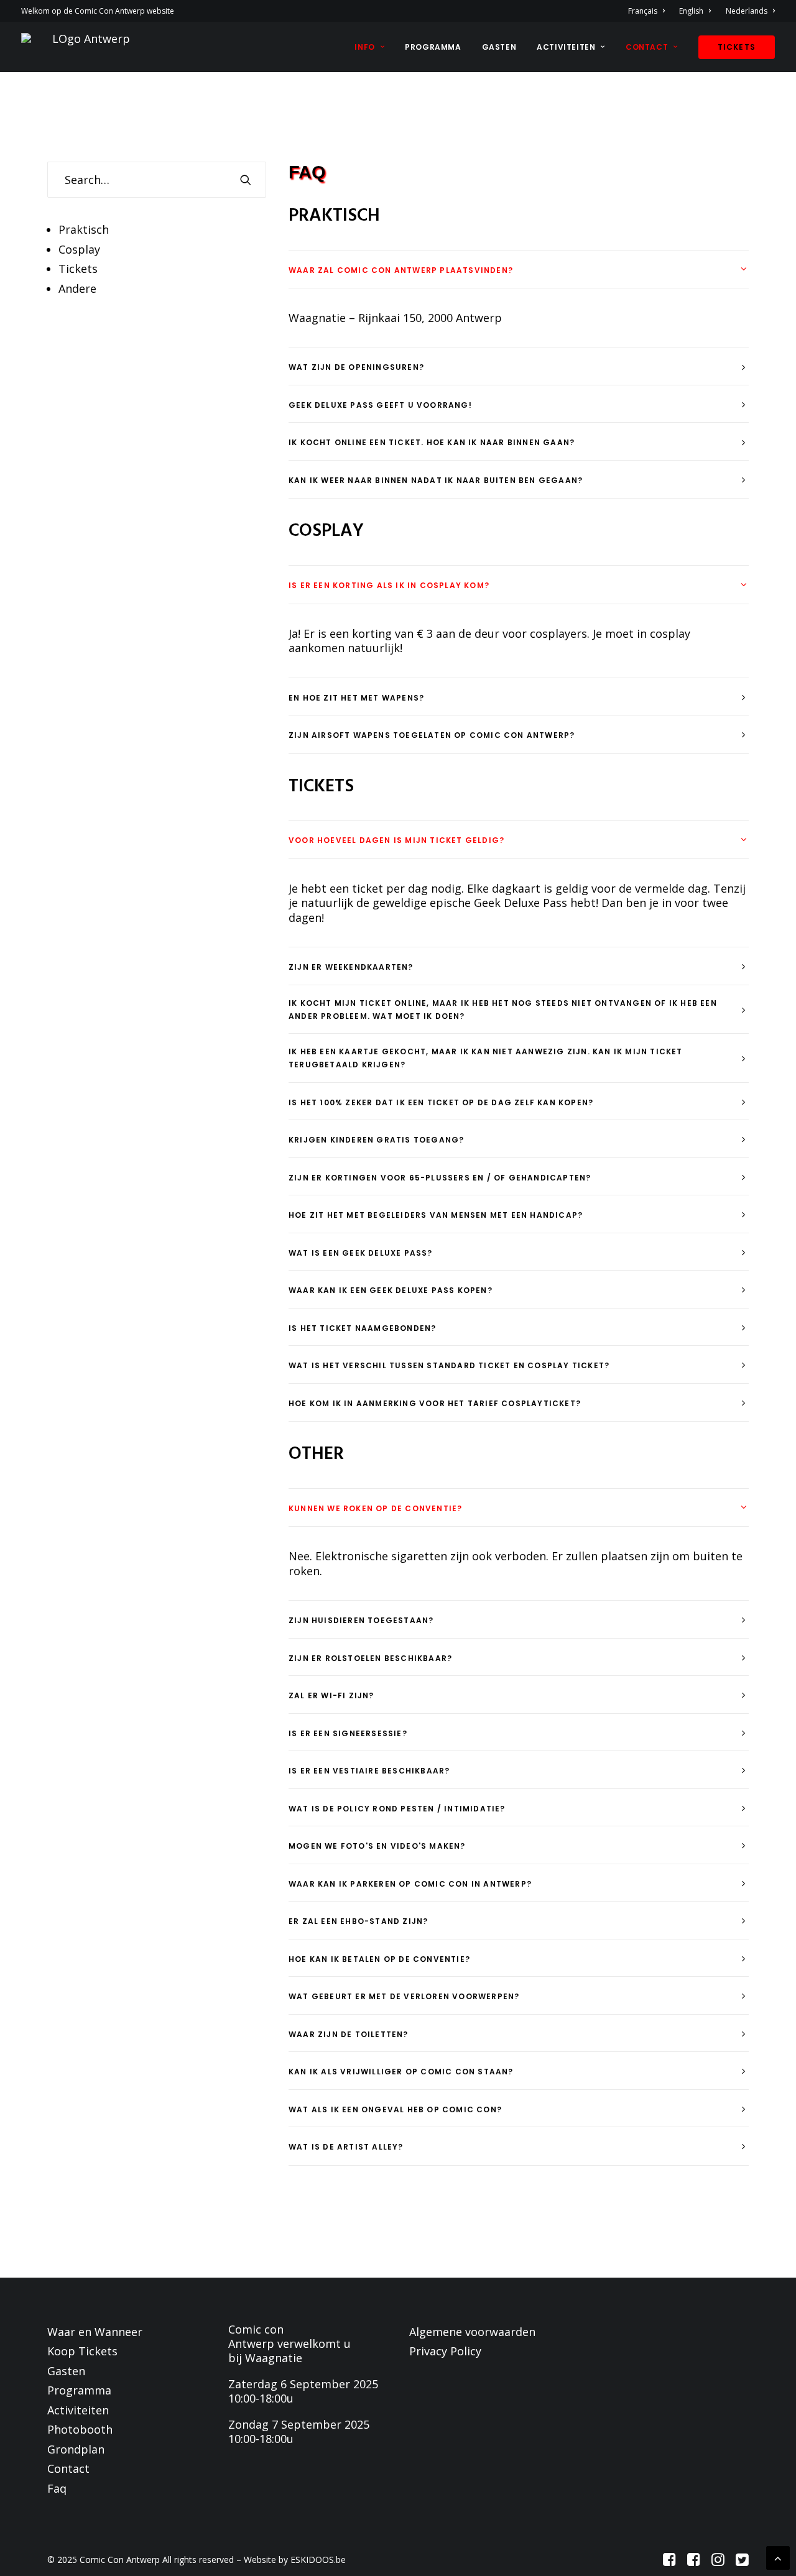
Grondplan (76, 2449)
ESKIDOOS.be (318, 2560)
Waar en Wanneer (95, 2332)
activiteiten (566, 47)
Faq (57, 2488)
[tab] (519, 269)
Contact (68, 2468)
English (691, 11)
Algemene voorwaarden (472, 2332)
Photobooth (80, 2429)
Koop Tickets (82, 2351)
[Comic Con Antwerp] (86, 47)
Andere (77, 288)
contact (647, 47)
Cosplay (79, 249)
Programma (433, 47)
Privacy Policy (445, 2351)
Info (364, 47)
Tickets (78, 269)
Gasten (499, 47)
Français (643, 11)
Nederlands (747, 11)
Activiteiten (78, 2410)
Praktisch (84, 229)
